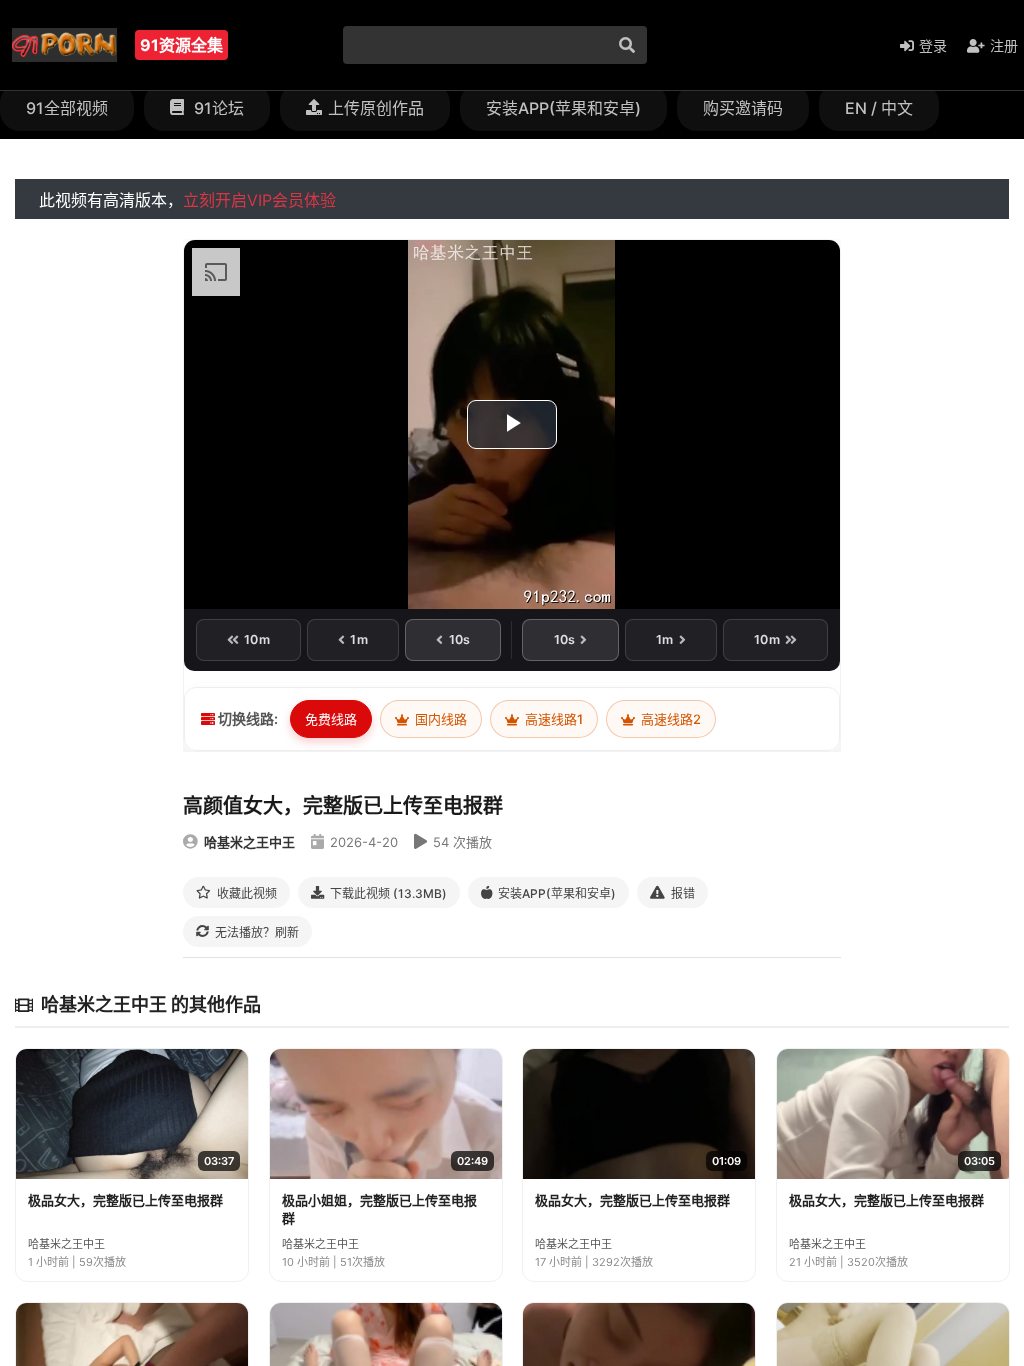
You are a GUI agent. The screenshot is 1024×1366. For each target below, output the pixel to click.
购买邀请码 (743, 108)
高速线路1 (552, 719)
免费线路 (331, 719)
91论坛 (217, 108)
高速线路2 (669, 719)
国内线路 (439, 719)
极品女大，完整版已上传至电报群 (125, 1200)
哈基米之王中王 (249, 842)
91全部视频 (67, 108)
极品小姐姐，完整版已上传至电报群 (379, 1209)
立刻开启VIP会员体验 (259, 200)
